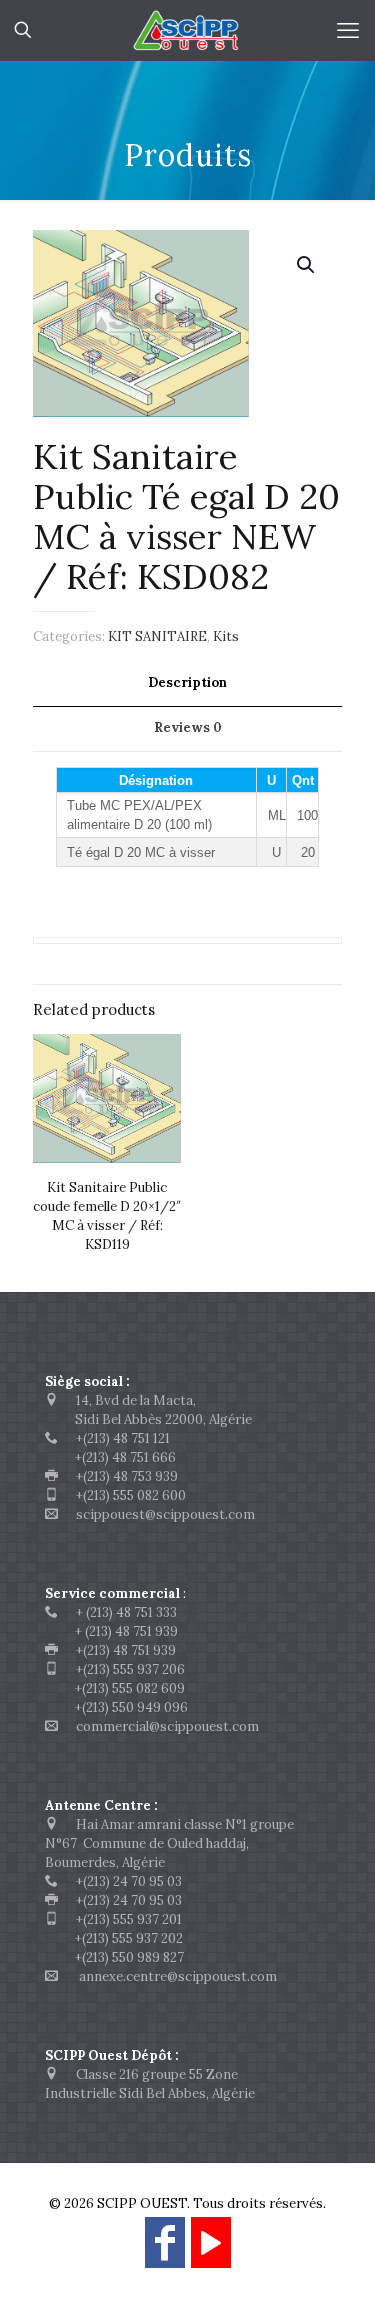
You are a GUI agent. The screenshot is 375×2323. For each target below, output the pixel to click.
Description (187, 682)
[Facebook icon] (165, 2251)
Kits (226, 636)
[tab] (187, 683)
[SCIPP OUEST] (187, 30)
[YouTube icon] (211, 2251)
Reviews (188, 727)
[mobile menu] (348, 30)
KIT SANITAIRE (157, 636)
